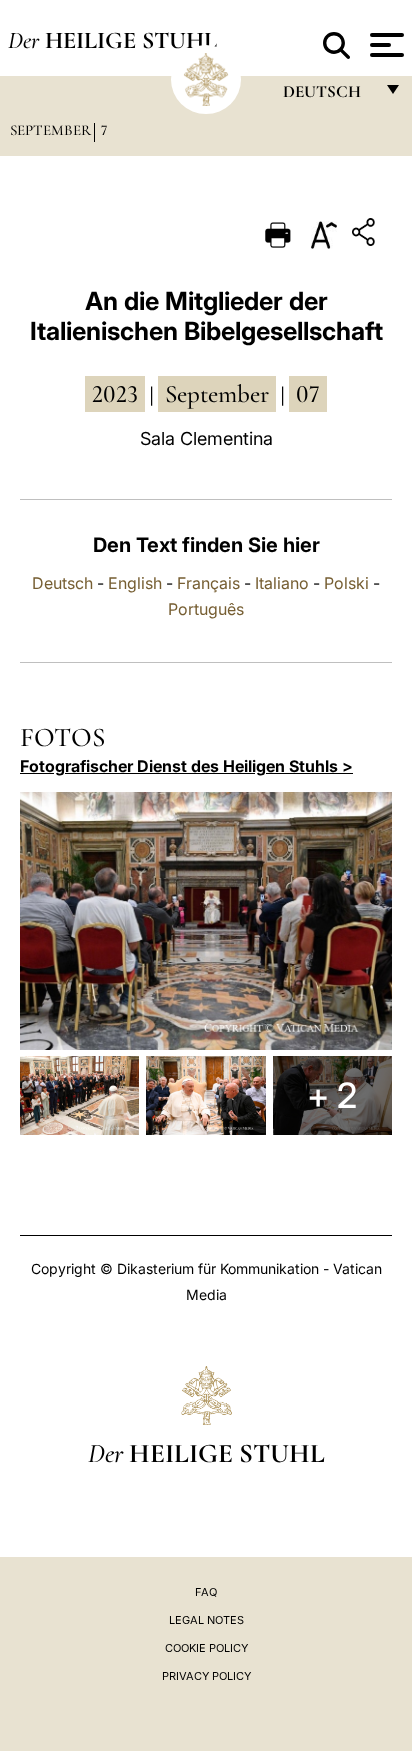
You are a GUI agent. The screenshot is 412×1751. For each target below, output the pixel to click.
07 (308, 394)
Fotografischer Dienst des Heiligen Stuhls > (186, 766)
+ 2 (332, 1095)
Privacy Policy (206, 1676)
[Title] (366, 235)
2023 (115, 394)
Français (208, 583)
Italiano (282, 583)
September (50, 130)
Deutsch (62, 583)
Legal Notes (206, 1620)
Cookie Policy (206, 1648)
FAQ (206, 1592)
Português (206, 609)
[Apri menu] (384, 45)
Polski (346, 583)
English (135, 583)
